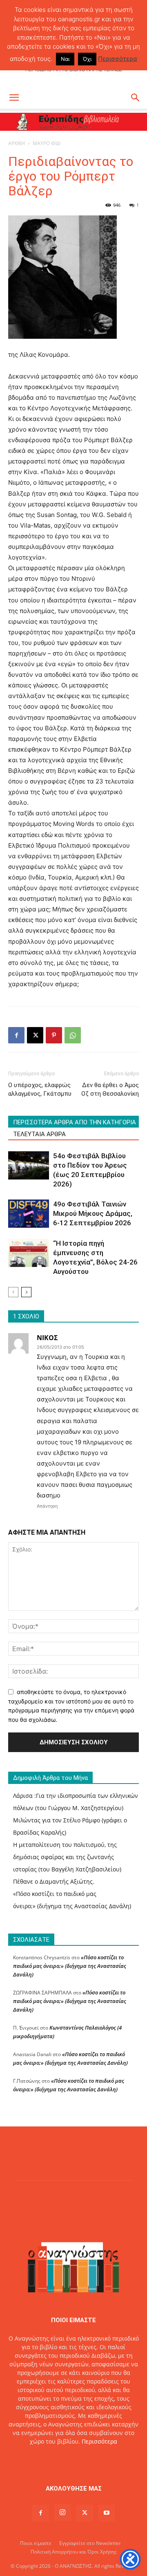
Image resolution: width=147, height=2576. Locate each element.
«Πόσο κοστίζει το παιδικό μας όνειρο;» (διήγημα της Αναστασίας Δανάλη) (70, 1966)
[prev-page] (13, 1292)
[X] (35, 1035)
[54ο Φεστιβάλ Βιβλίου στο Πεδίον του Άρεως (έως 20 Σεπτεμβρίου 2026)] (29, 1165)
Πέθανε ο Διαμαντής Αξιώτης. (54, 1881)
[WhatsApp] (73, 1035)
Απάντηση (47, 1506)
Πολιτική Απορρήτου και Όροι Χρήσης (74, 2552)
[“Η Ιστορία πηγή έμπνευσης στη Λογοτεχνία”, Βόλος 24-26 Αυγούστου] (29, 1253)
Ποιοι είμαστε (36, 2543)
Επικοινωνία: (46, 2459)
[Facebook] (16, 1035)
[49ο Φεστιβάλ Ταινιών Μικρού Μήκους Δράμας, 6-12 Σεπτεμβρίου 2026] (29, 1214)
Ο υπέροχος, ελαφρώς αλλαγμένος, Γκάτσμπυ (40, 1089)
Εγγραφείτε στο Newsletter (90, 2543)
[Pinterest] (54, 1035)
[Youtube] (107, 2513)
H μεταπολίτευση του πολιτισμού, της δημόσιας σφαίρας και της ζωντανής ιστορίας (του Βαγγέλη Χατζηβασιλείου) (67, 1857)
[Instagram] (62, 2513)
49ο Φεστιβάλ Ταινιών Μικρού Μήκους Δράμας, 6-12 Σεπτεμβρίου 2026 (93, 1213)
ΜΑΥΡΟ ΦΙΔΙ (47, 143)
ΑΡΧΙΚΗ (17, 143)
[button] (14, 98)
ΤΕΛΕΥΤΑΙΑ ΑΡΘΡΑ (39, 1134)
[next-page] (26, 1292)
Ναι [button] (65, 59)
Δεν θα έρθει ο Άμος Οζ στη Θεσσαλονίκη (110, 1089)
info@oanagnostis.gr (92, 2459)
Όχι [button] (87, 59)
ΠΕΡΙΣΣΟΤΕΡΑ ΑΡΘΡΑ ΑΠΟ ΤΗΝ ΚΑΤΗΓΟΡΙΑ (75, 1122)
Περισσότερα (99, 2441)
